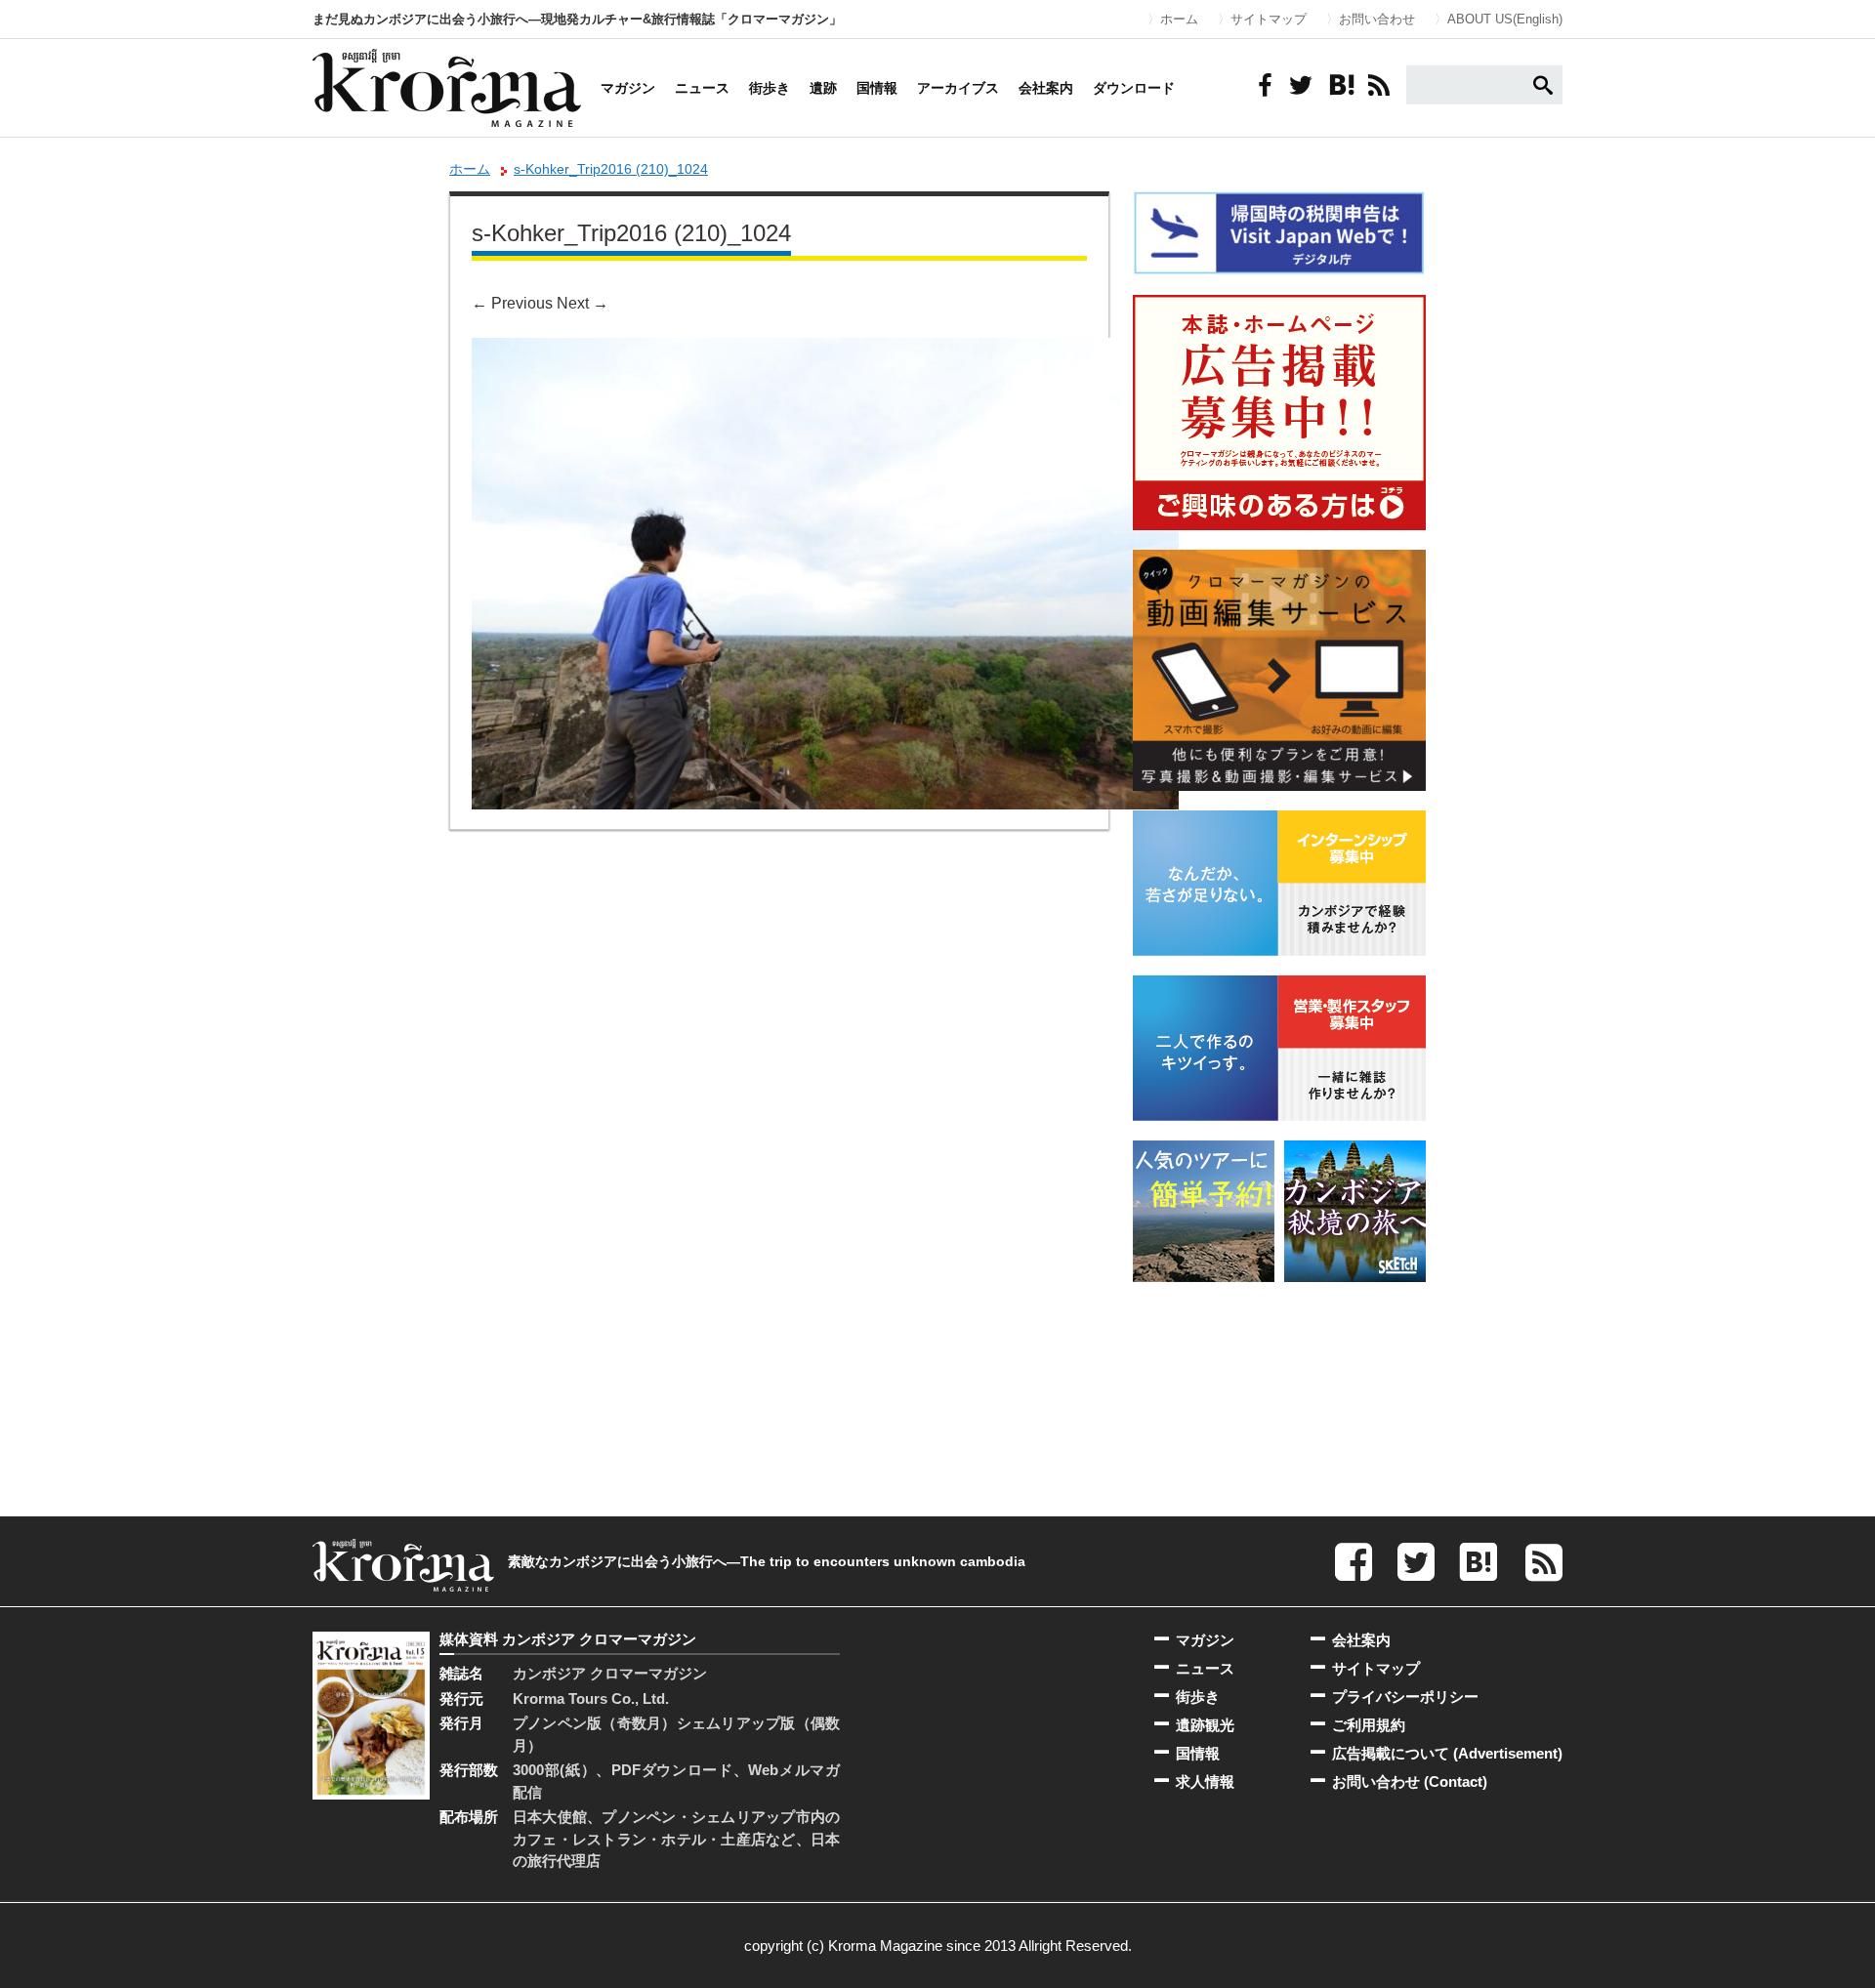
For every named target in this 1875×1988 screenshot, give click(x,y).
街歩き (770, 88)
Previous (512, 303)
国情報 (877, 88)
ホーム (1179, 19)
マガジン (628, 88)
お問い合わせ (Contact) (1410, 1781)
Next (583, 303)
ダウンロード (1134, 88)
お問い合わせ (1377, 19)
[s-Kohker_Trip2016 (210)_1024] (825, 351)
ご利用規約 (1369, 1725)
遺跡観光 (1205, 1725)
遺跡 (823, 88)
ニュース (702, 88)
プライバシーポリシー (1405, 1697)
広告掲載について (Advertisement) (1447, 1753)
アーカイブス (958, 88)
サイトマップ (1269, 19)
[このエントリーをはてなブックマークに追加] (1340, 85)
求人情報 (1205, 1781)
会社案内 (1046, 88)
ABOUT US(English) (1505, 19)
